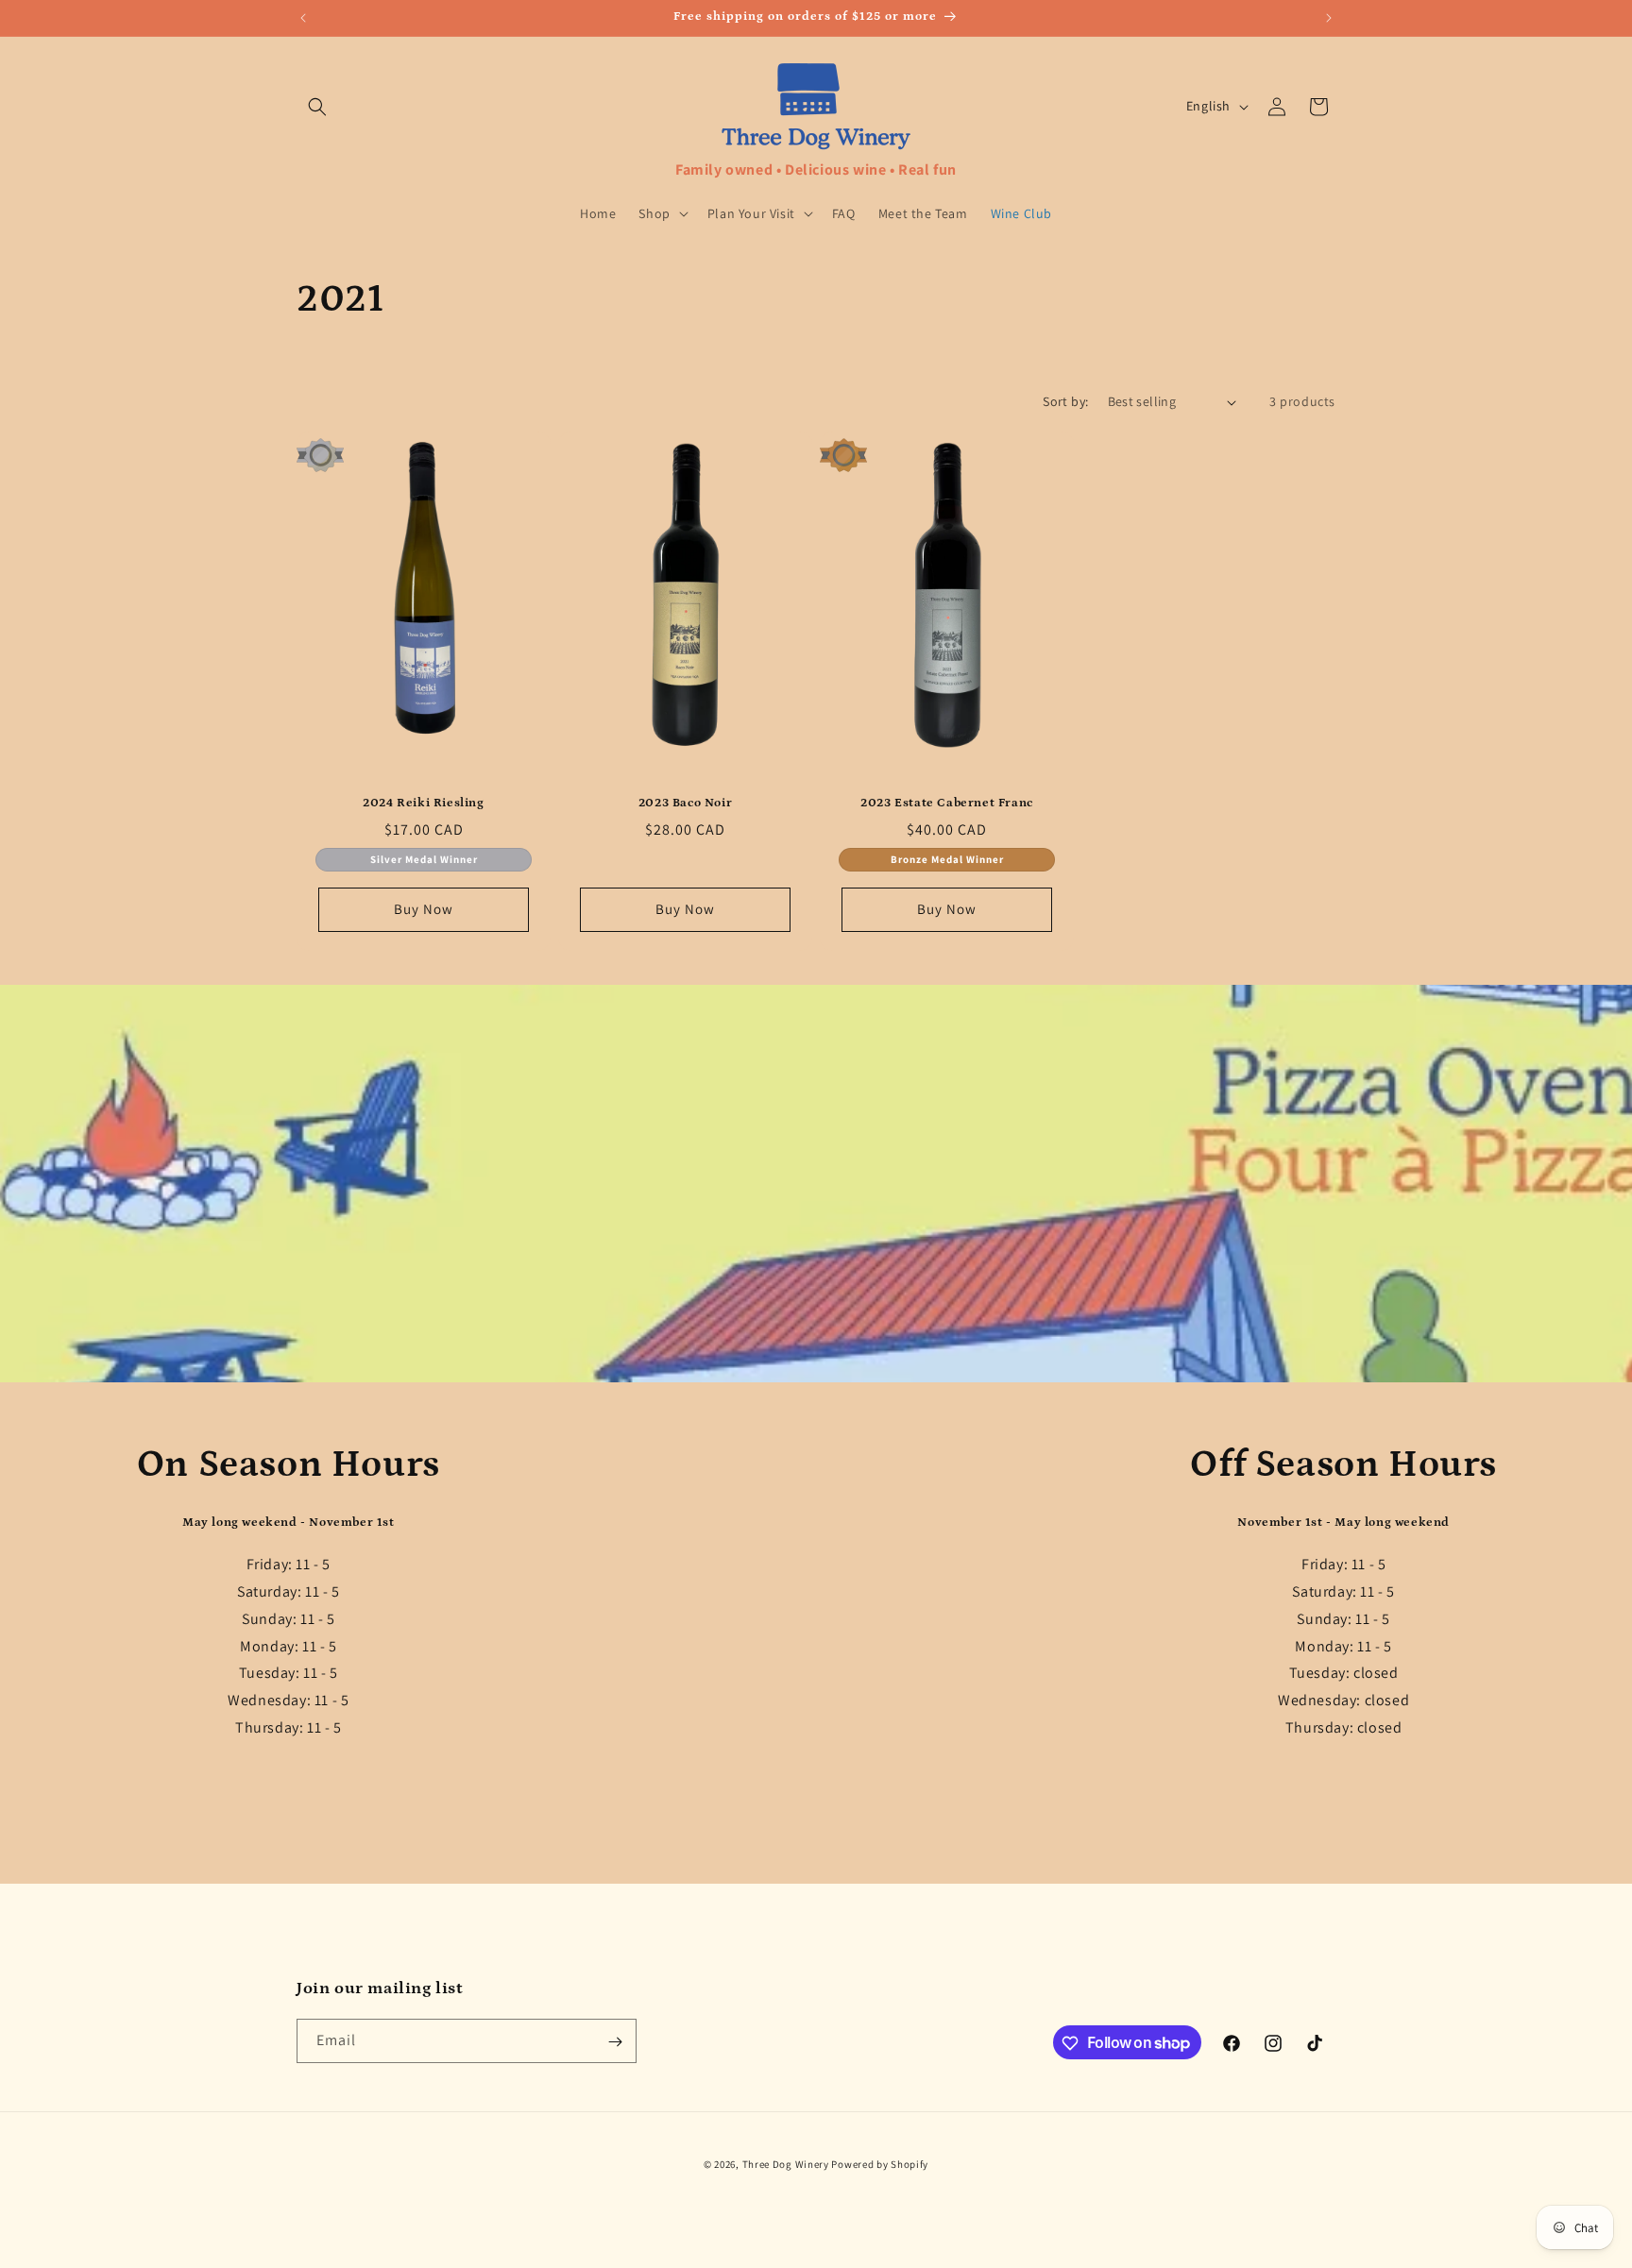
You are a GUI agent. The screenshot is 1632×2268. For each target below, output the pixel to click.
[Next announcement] (1329, 18)
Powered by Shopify (880, 2164)
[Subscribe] (615, 2042)
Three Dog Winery (786, 2164)
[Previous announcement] (303, 18)
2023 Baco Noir (685, 803)
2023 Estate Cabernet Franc (947, 803)
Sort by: (1065, 401)
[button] (317, 107)
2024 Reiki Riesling (423, 803)
